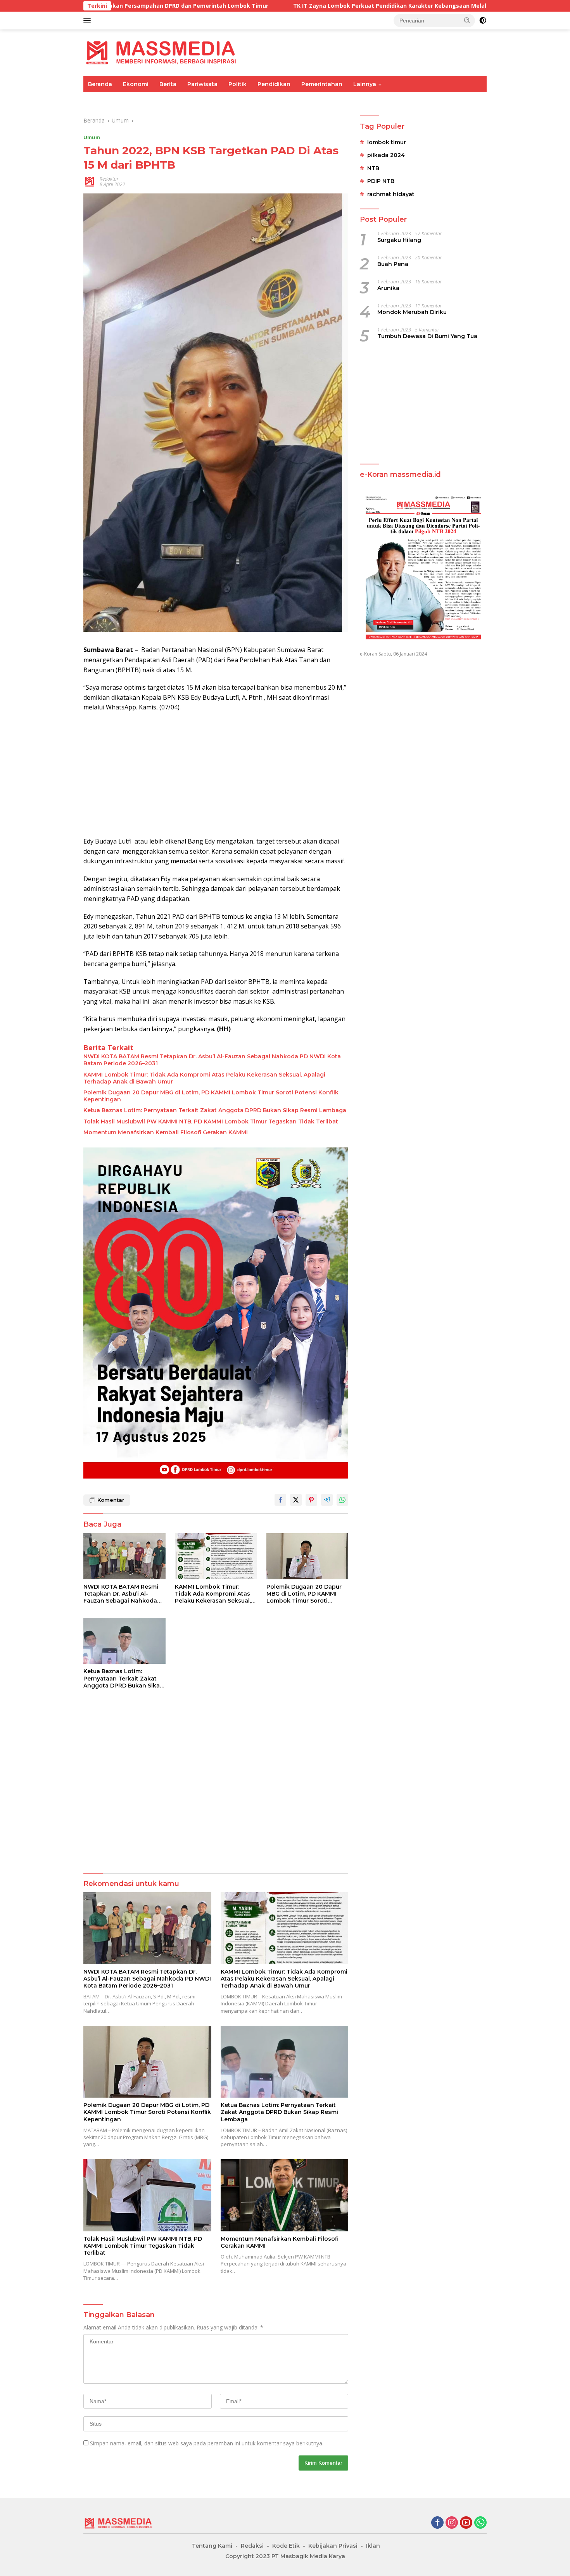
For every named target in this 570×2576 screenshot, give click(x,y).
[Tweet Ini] (296, 1500)
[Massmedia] (161, 52)
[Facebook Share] (280, 1500)
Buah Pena (393, 264)
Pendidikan (274, 84)
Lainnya (365, 84)
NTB (373, 169)
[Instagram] (452, 2523)
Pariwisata (202, 84)
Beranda (100, 84)
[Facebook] (437, 2523)
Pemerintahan (322, 84)
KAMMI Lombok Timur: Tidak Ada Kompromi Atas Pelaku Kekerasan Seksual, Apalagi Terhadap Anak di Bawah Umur (204, 1078)
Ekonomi (136, 84)
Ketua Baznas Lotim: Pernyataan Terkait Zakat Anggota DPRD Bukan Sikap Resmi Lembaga (215, 1110)
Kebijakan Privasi (333, 2546)
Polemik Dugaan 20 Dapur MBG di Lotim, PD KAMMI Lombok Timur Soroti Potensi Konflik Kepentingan (211, 1096)
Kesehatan (307, 100)
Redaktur (109, 179)
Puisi (432, 100)
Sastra (405, 100)
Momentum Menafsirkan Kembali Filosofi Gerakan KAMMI (166, 1132)
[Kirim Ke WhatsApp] (342, 1500)
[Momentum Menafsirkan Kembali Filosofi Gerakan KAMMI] (285, 2195)
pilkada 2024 (386, 155)
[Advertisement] (216, 775)
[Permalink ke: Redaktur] (90, 181)
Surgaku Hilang (399, 240)
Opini (378, 100)
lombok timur (387, 143)
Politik (237, 84)
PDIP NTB (381, 181)
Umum (97, 100)
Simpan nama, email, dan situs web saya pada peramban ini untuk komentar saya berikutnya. (207, 2443)
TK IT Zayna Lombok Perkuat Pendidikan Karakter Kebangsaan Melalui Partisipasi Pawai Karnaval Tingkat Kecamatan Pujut (326, 6)
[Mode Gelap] (483, 21)
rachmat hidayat (391, 194)
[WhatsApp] (480, 2523)
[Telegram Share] (327, 1500)
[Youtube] (466, 2523)
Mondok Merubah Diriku (412, 312)
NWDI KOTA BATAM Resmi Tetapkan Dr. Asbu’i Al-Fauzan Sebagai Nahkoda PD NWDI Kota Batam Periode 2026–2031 (212, 1060)
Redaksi (252, 2546)
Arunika (388, 288)
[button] (467, 20)
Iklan (373, 2546)
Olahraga (216, 100)
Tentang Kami (212, 2546)
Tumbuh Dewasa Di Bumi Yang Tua (427, 336)
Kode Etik (286, 2546)
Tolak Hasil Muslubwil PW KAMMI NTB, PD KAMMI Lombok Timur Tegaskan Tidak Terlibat (211, 1122)
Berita (168, 84)
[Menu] (89, 21)
